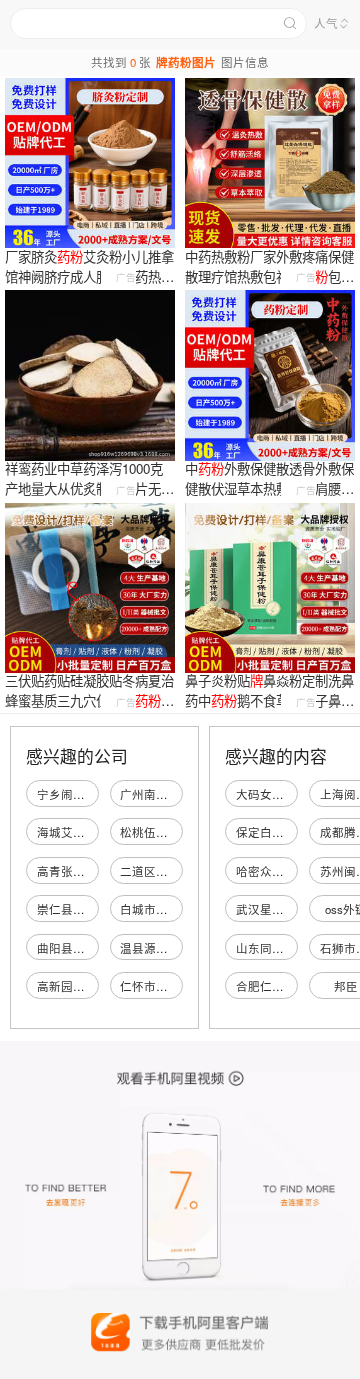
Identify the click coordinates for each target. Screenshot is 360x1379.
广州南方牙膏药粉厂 (174, 794)
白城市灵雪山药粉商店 (180, 909)
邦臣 (346, 986)
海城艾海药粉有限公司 (97, 832)
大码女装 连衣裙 (279, 794)
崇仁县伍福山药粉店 (91, 909)
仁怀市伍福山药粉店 (174, 986)
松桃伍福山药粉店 (168, 832)
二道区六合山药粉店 (174, 871)
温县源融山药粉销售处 (180, 948)
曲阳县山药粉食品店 (91, 948)
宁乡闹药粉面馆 (79, 794)
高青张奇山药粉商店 (91, 871)
